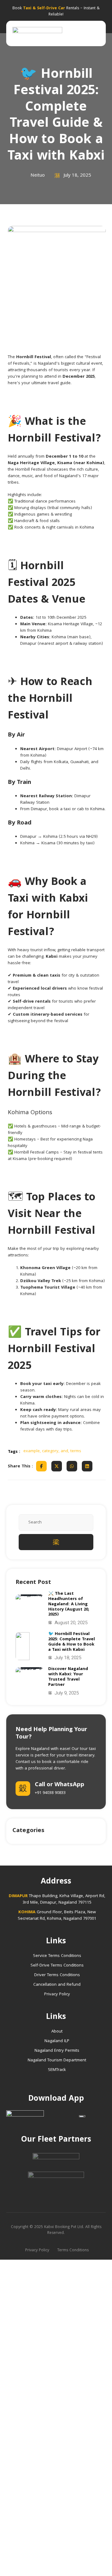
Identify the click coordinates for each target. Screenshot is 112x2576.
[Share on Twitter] (57, 1466)
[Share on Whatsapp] (72, 1466)
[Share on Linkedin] (87, 1466)
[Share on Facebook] (41, 1466)
